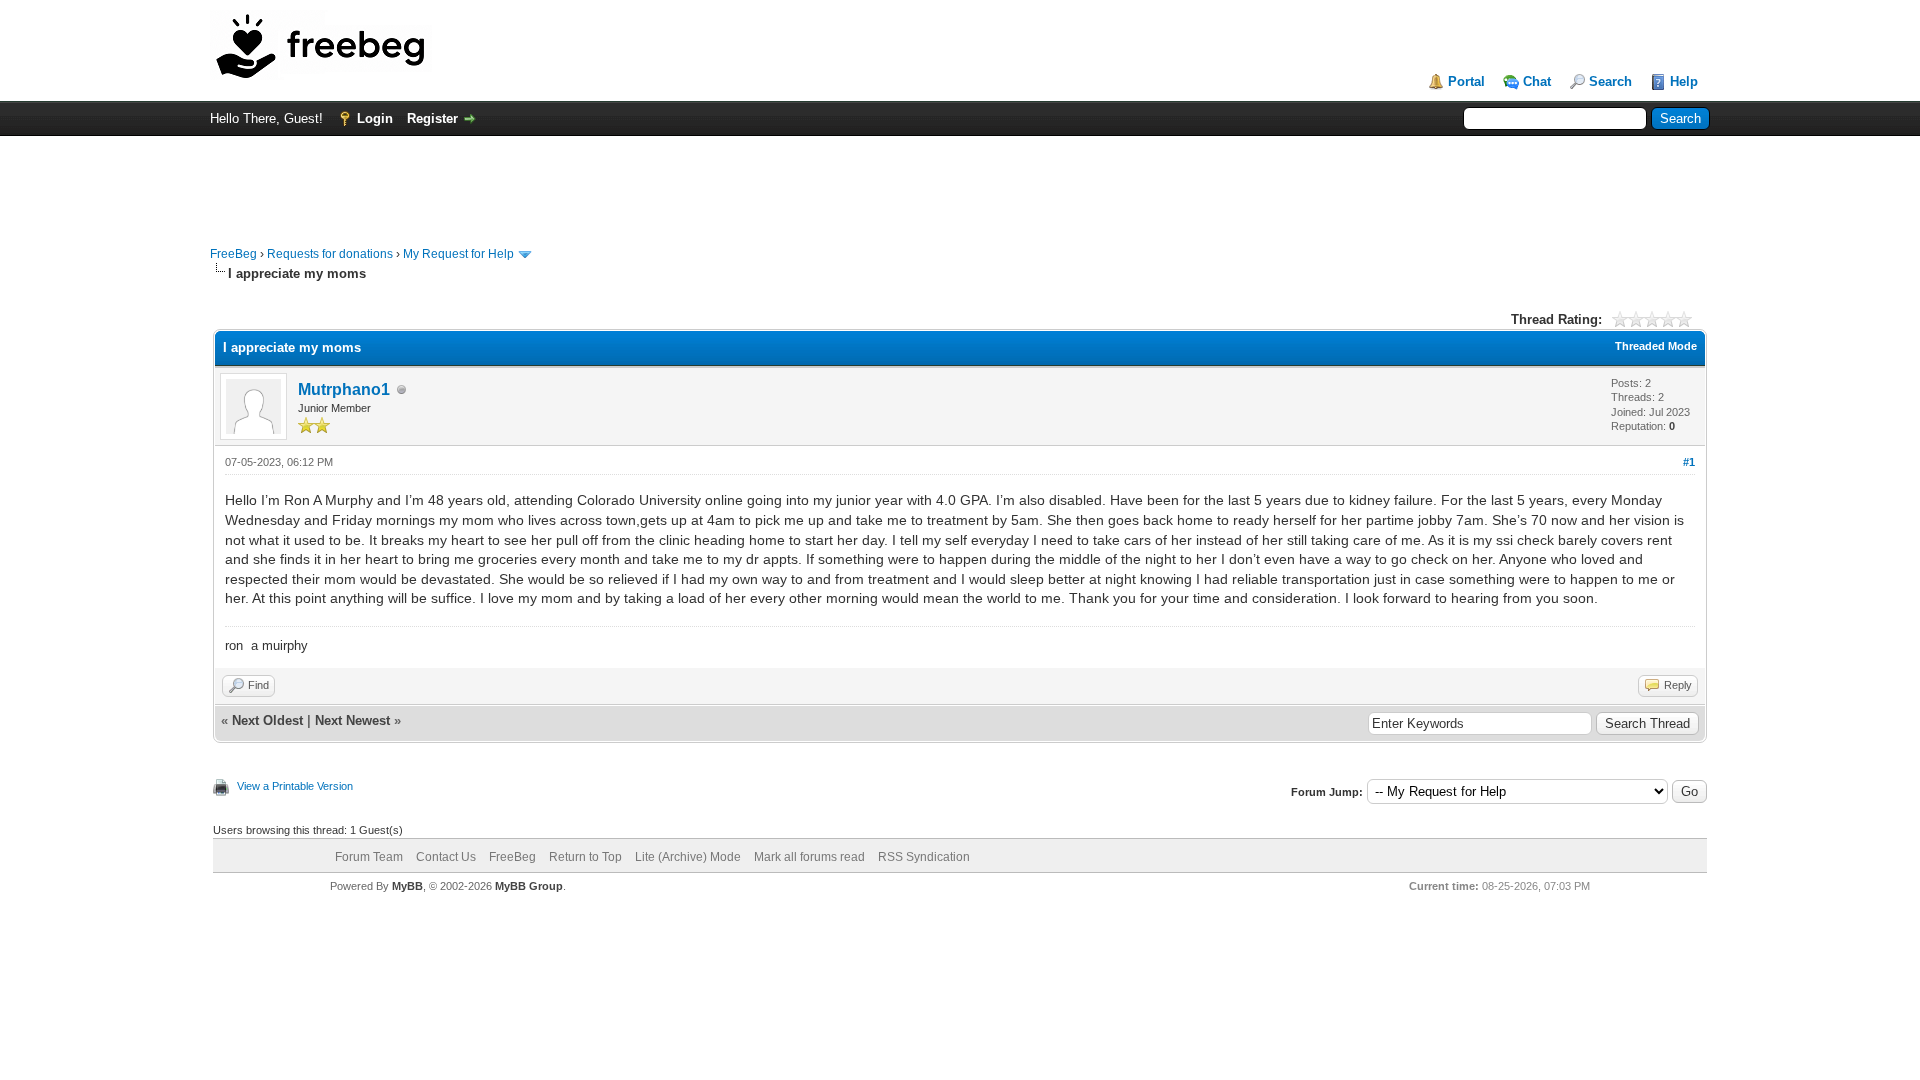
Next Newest (352, 720)
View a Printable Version (295, 786)
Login (375, 118)
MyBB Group (529, 886)
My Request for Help (458, 254)
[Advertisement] (960, 181)
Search (1610, 81)
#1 (1689, 462)
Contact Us (446, 857)
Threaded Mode (1656, 346)
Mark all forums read (809, 857)
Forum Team (369, 857)
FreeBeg (233, 254)
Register (432, 118)
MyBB (407, 886)
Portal (1466, 81)
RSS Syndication (924, 857)
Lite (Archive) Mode (688, 857)
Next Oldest (267, 720)
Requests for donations (330, 254)
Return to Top (585, 857)
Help (1684, 81)
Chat (1537, 81)
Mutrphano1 (344, 389)
